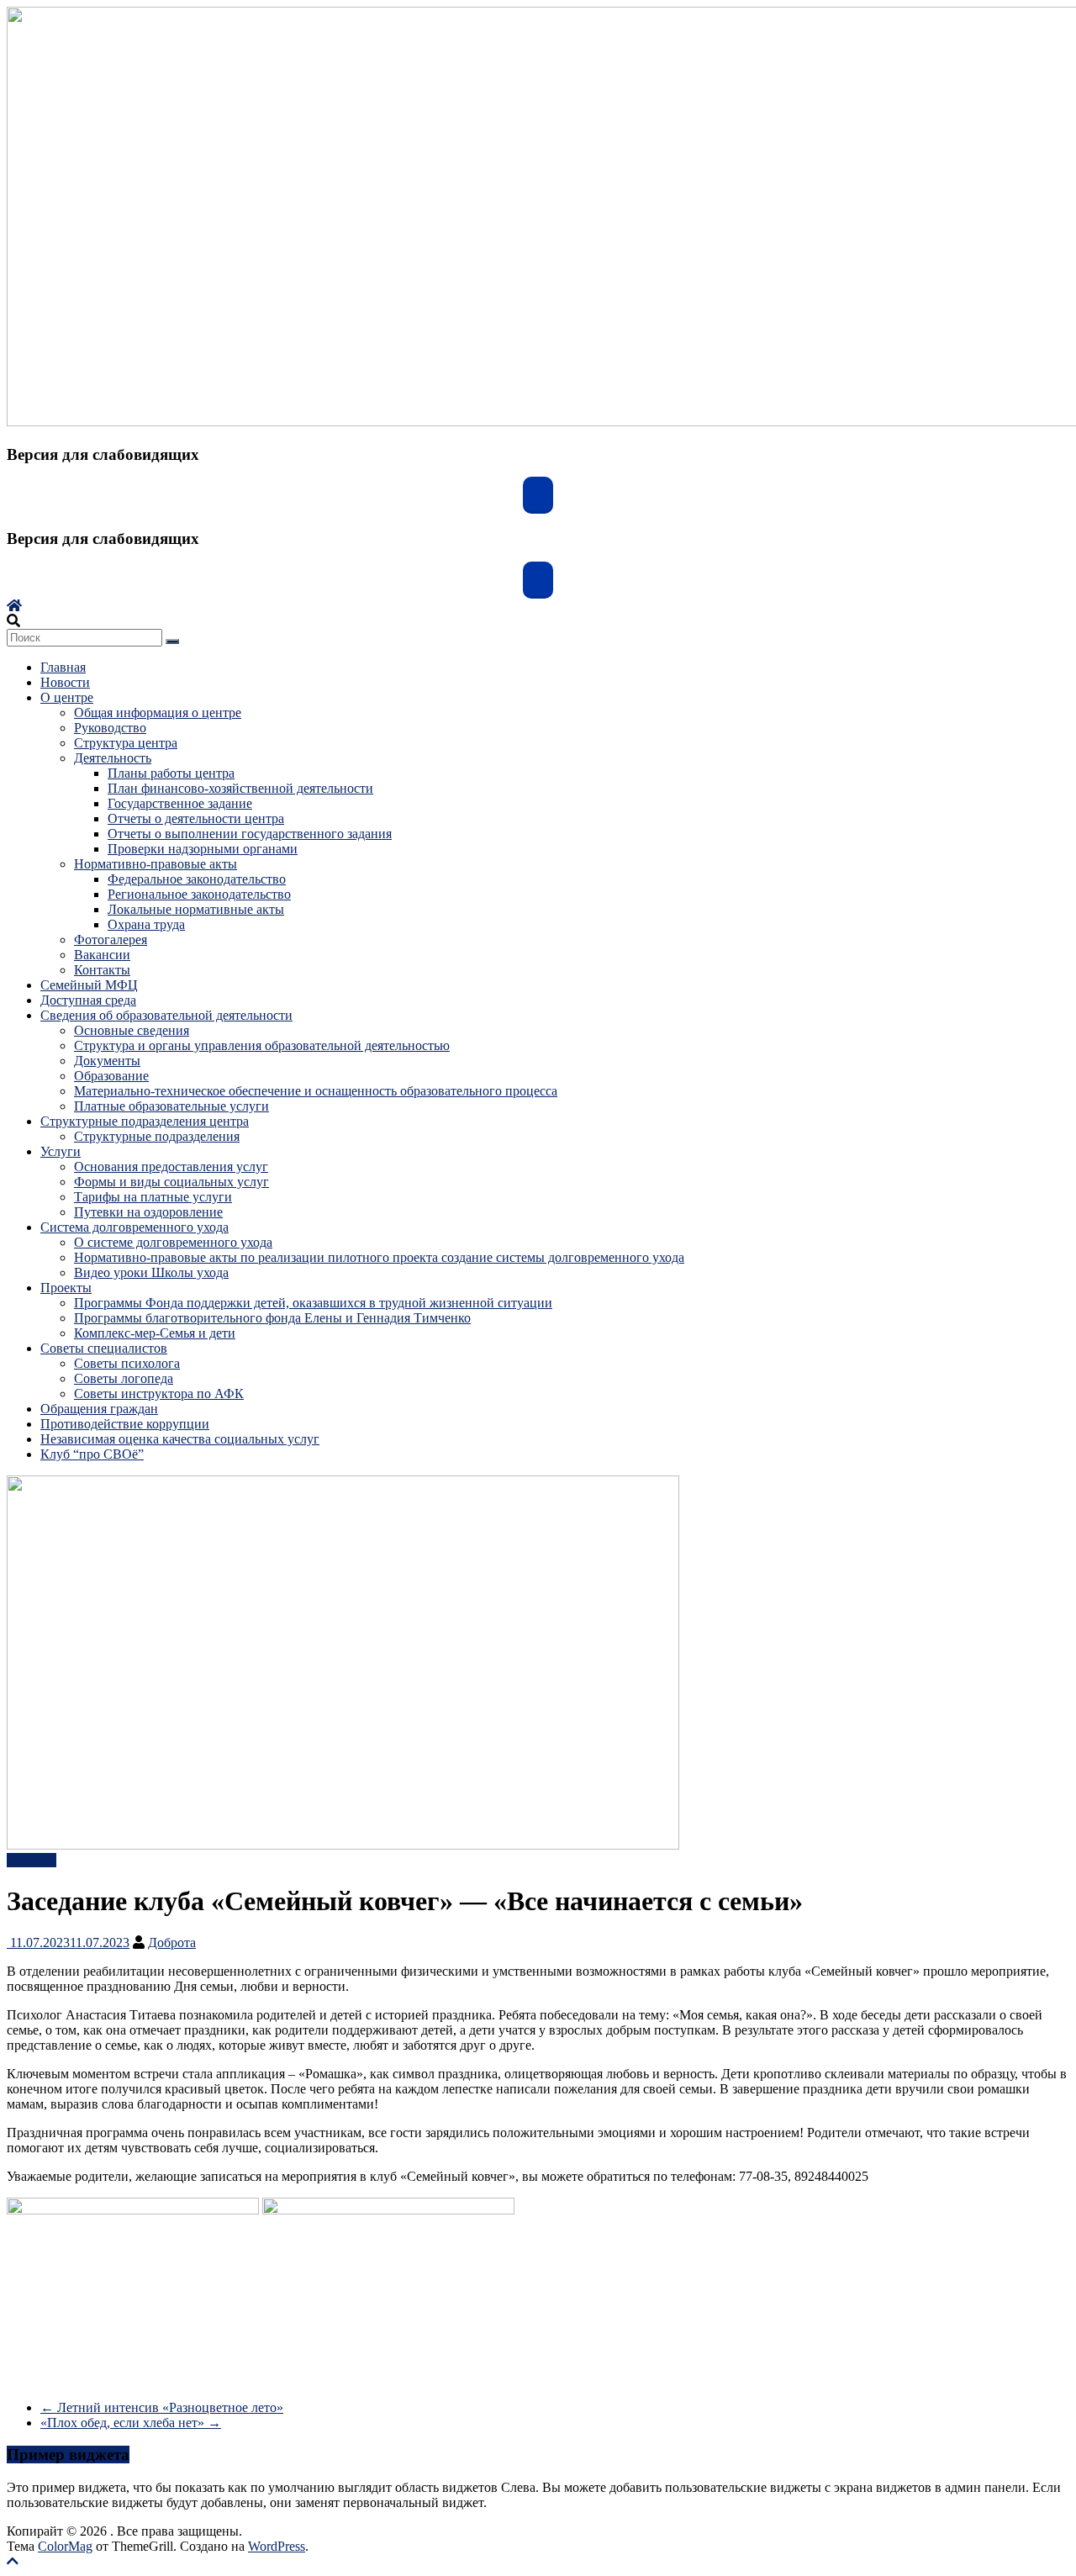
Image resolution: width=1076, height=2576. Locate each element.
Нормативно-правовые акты (156, 864)
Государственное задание (180, 803)
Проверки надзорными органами (203, 849)
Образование (111, 1076)
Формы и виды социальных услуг (171, 1182)
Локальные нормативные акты (196, 909)
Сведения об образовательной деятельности (166, 1015)
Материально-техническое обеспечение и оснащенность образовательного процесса (316, 1091)
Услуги (61, 1151)
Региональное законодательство (199, 894)
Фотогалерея (111, 940)
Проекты (66, 1288)
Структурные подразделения (157, 1136)
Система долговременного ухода (134, 1227)
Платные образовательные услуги (171, 1106)
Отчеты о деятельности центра (196, 818)
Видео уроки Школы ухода (151, 1272)
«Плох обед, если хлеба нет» (131, 2423)
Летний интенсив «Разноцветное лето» (162, 2407)
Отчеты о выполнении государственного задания (250, 834)
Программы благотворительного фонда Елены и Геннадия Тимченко (272, 1318)
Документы (107, 1061)
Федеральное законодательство (197, 879)
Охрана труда (146, 924)
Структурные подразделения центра (145, 1121)
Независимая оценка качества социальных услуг (180, 1439)
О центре (67, 697)
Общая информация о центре (158, 713)
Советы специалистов (104, 1348)
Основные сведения (132, 1030)
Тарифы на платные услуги (153, 1197)
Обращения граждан (99, 1409)
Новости (65, 682)
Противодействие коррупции (125, 1424)
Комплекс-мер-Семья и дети (155, 1333)
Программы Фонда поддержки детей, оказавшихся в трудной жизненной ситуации (313, 1303)
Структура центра (126, 743)
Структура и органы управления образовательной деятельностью (262, 1045)
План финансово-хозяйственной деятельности (240, 788)
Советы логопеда (124, 1378)
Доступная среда (88, 1000)
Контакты (102, 970)
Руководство (110, 728)
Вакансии (102, 955)
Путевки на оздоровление (148, 1212)
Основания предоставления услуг (171, 1167)
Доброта (172, 1943)
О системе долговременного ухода (173, 1242)
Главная (63, 667)
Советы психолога (127, 1363)
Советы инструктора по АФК (159, 1394)
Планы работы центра (171, 773)
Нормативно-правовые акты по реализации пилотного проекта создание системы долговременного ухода (379, 1257)
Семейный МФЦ (89, 985)
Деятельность (113, 758)
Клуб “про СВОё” (92, 1454)
